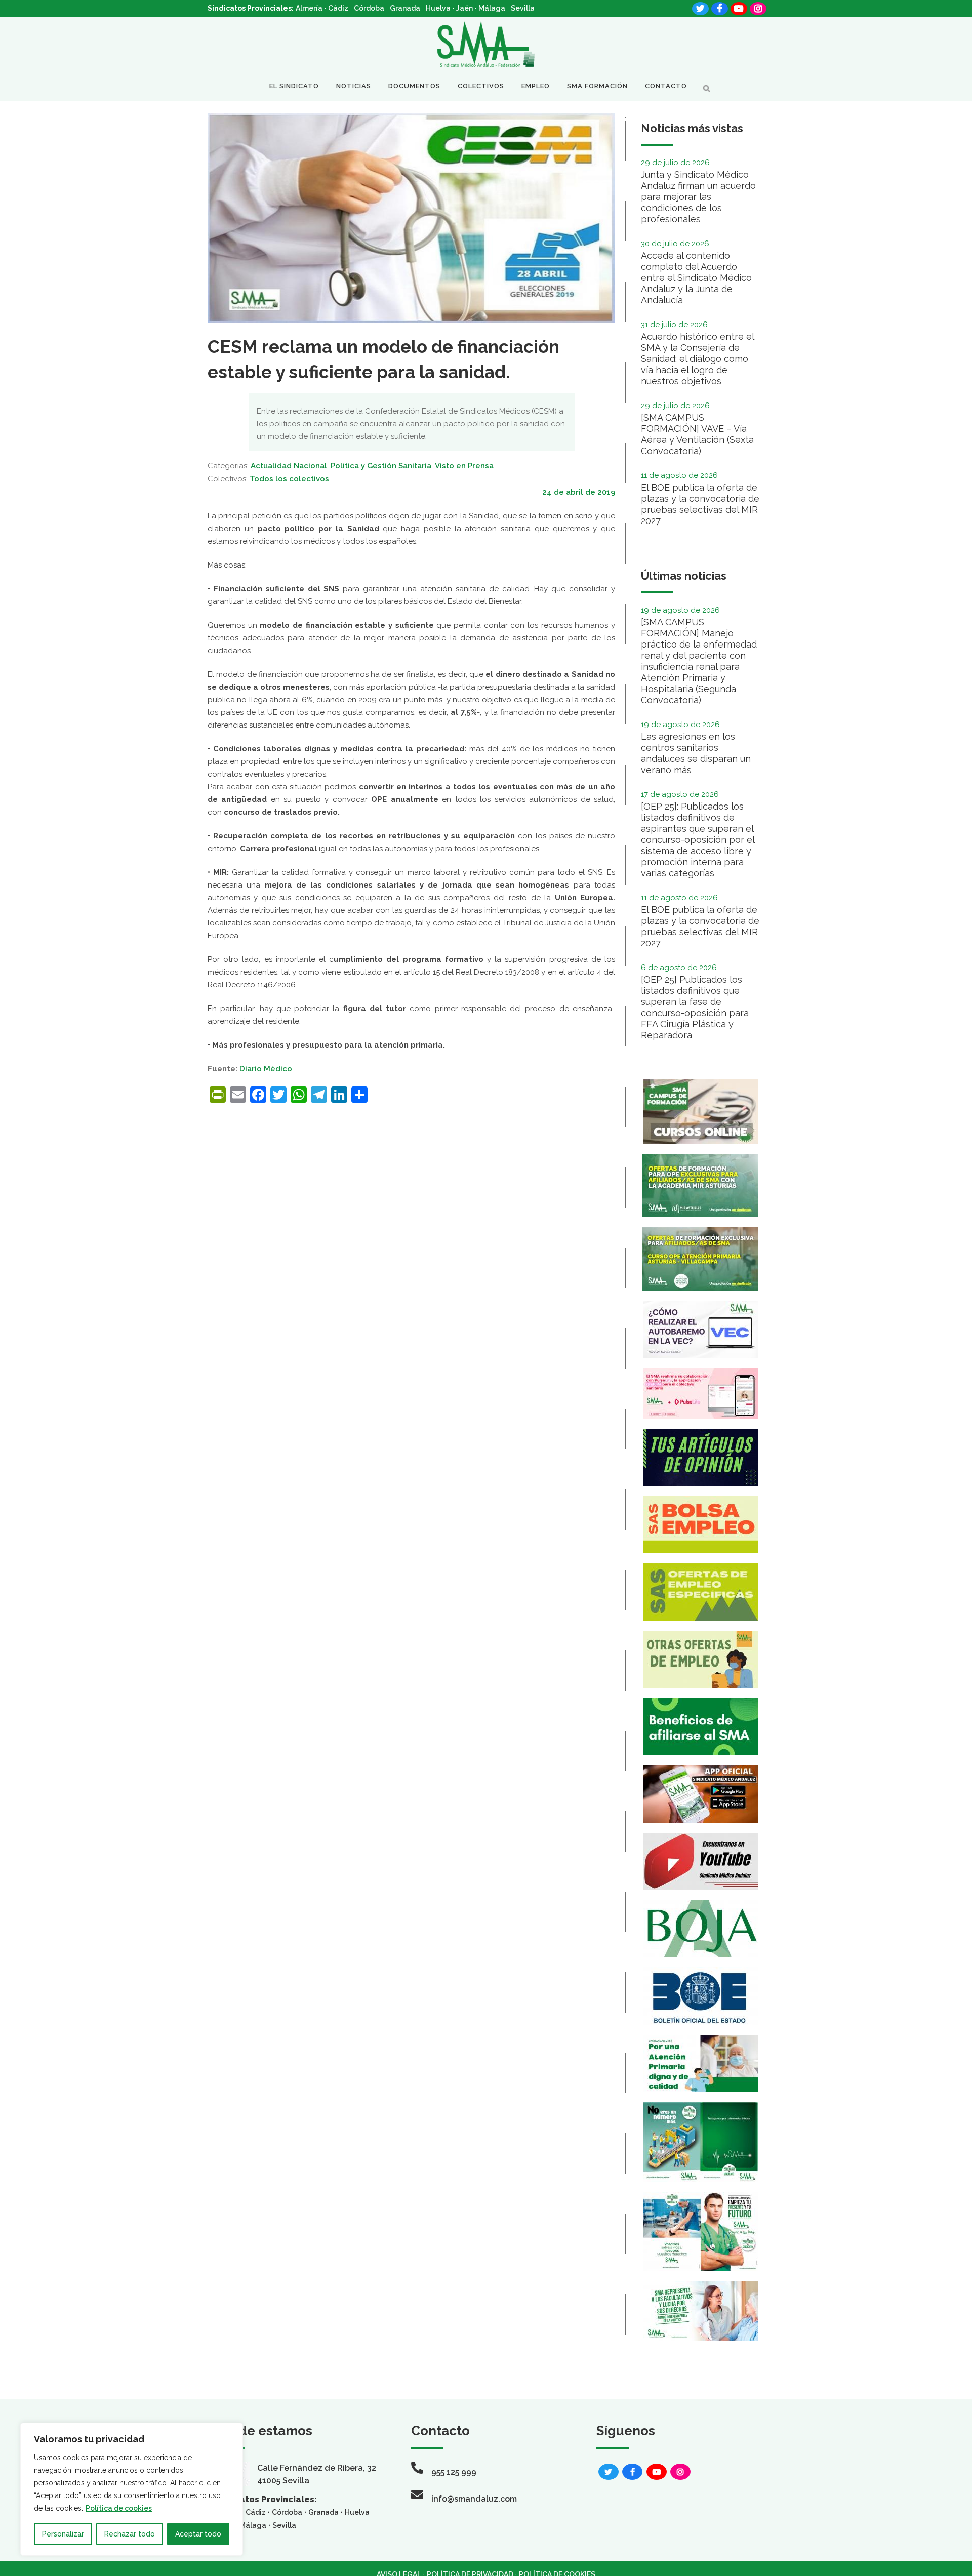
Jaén (464, 8)
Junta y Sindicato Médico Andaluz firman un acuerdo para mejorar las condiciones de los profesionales (698, 197)
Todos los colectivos (289, 479)
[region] (132, 2489)
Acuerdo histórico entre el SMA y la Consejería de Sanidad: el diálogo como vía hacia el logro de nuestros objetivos (697, 359)
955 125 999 (454, 2472)
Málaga (492, 8)
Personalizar (63, 2534)
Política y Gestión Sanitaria (381, 466)
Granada (405, 8)
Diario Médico (266, 1069)
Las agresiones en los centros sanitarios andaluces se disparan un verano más (696, 753)
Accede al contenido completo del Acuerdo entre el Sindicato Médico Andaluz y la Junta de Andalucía (696, 278)
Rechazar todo (130, 2534)
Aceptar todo (198, 2534)
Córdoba (369, 8)
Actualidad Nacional (289, 466)
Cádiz (338, 8)
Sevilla (523, 8)
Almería (309, 8)
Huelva (438, 8)
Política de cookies (119, 2508)
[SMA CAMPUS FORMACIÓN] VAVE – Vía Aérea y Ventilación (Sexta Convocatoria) (697, 434)
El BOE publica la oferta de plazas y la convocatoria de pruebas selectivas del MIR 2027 (700, 504)
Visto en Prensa (464, 466)
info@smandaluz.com (474, 2499)
